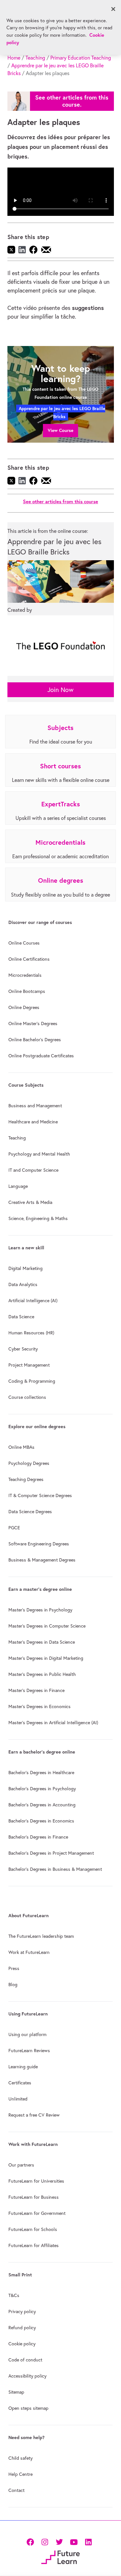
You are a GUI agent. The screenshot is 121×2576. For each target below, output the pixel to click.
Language (18, 1186)
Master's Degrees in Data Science (42, 1642)
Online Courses (24, 943)
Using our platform (27, 2034)
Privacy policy (22, 2312)
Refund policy (22, 2328)
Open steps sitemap (28, 2408)
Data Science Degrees (30, 1512)
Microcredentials (25, 975)
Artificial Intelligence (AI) (33, 1301)
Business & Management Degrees (42, 1560)
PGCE (14, 1528)
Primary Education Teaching (81, 58)
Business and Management (35, 1106)
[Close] (113, 9)
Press (14, 1968)
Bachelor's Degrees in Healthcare (41, 1773)
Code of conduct (25, 2360)
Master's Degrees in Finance (36, 1690)
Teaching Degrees (26, 1479)
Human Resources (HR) (31, 1333)
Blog (13, 1985)
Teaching (35, 58)
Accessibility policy (27, 2376)
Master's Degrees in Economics (40, 1706)
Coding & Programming (32, 1381)
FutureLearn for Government (37, 2213)
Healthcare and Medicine (33, 1122)
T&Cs (14, 2295)
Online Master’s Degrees (33, 1024)
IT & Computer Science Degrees (40, 1495)
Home (14, 58)
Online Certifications (29, 959)
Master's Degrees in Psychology (40, 1610)
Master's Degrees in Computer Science (47, 1626)
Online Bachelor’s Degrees (35, 1040)
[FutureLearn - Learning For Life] (60, 2557)
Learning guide (23, 2067)
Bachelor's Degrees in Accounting (42, 1805)
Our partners (21, 2165)
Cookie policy (22, 2344)
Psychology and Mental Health (39, 1154)
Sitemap (16, 2392)
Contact (16, 2490)
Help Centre (20, 2474)
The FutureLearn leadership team (41, 1936)
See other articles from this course (60, 501)
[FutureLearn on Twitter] (59, 2541)
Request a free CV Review (34, 2115)
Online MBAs (21, 1447)
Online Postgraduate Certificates (41, 1056)
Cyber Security (23, 1349)
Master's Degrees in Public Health (42, 1674)
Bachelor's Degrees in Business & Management (55, 1869)
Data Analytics (23, 1284)
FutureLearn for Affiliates (34, 2245)
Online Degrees (24, 1007)
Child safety (20, 2458)
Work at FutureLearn (29, 1952)
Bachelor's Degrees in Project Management (51, 1853)
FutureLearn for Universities (36, 2181)
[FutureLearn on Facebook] (32, 2541)
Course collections (27, 1397)
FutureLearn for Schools (33, 2229)
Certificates (20, 2083)
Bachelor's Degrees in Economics (41, 1821)
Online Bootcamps (27, 991)
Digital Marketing (25, 1268)
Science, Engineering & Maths (38, 1218)
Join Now (60, 690)
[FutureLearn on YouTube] (74, 2541)
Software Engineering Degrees (39, 1544)
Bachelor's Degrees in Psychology (42, 1789)
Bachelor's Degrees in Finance (38, 1837)
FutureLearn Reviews (29, 2051)
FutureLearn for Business (34, 2197)
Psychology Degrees (29, 1463)
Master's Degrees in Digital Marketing (46, 1658)
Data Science (21, 1317)
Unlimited (18, 2099)
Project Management (29, 1365)
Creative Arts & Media (30, 1202)
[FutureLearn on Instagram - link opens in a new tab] (45, 2541)
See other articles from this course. (72, 101)
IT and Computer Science (33, 1170)
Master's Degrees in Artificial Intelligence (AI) (53, 1723)
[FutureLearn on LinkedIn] (88, 2541)
